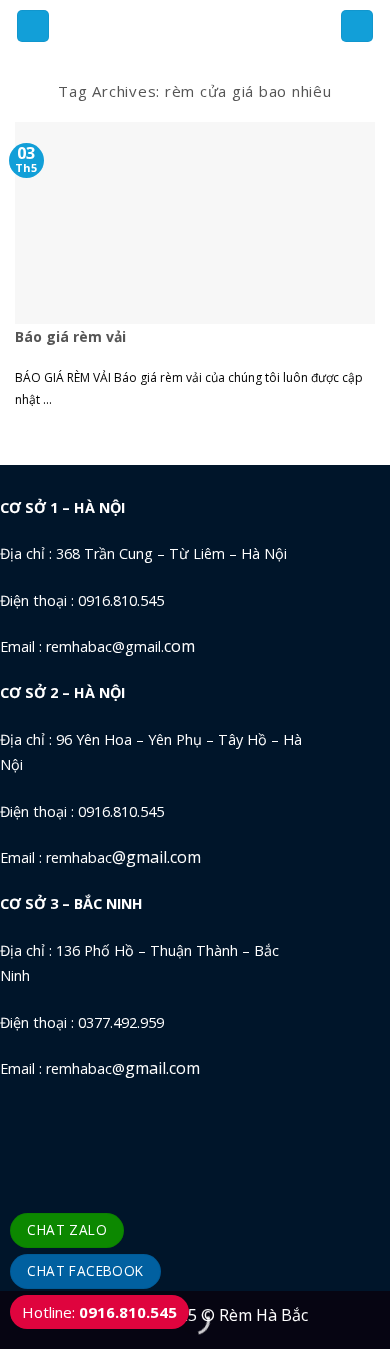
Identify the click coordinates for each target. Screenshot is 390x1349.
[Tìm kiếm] (357, 26)
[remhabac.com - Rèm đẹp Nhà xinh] (194, 26)
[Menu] (33, 26)
